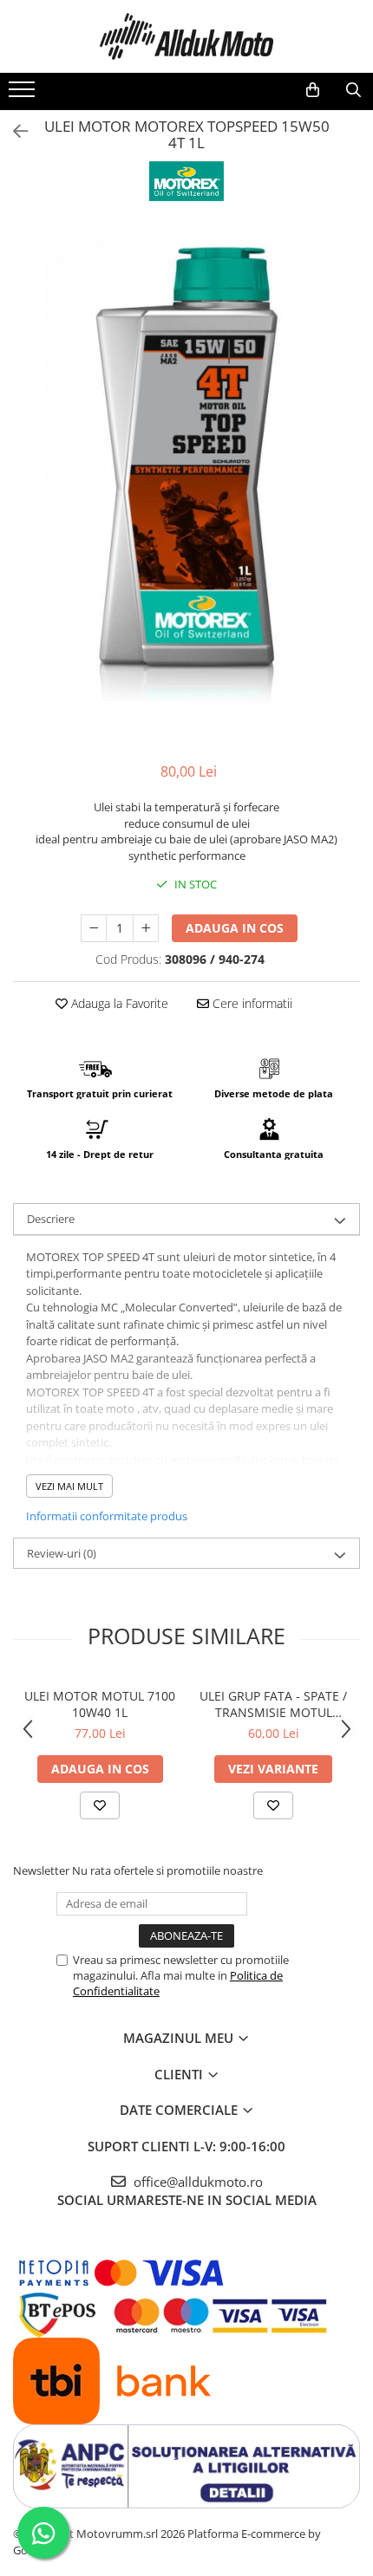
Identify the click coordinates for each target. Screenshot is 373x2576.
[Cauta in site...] (353, 90)
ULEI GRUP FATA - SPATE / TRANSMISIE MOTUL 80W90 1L (273, 1704)
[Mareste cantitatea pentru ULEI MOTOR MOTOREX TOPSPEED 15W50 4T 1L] (146, 928)
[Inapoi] (13, 131)
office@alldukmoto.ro (196, 2182)
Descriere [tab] (51, 1219)
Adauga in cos (235, 928)
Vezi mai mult (69, 1486)
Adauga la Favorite (118, 1003)
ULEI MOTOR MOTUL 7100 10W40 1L (100, 1704)
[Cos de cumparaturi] (313, 90)
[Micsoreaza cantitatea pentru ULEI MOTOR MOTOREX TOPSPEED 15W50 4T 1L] (94, 928)
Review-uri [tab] (62, 1553)
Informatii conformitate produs (107, 1516)
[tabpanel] (186, 485)
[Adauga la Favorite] (100, 1805)
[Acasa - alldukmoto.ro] (186, 36)
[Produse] (24, 94)
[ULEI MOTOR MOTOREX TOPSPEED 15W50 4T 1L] (186, 485)
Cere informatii (251, 1003)
